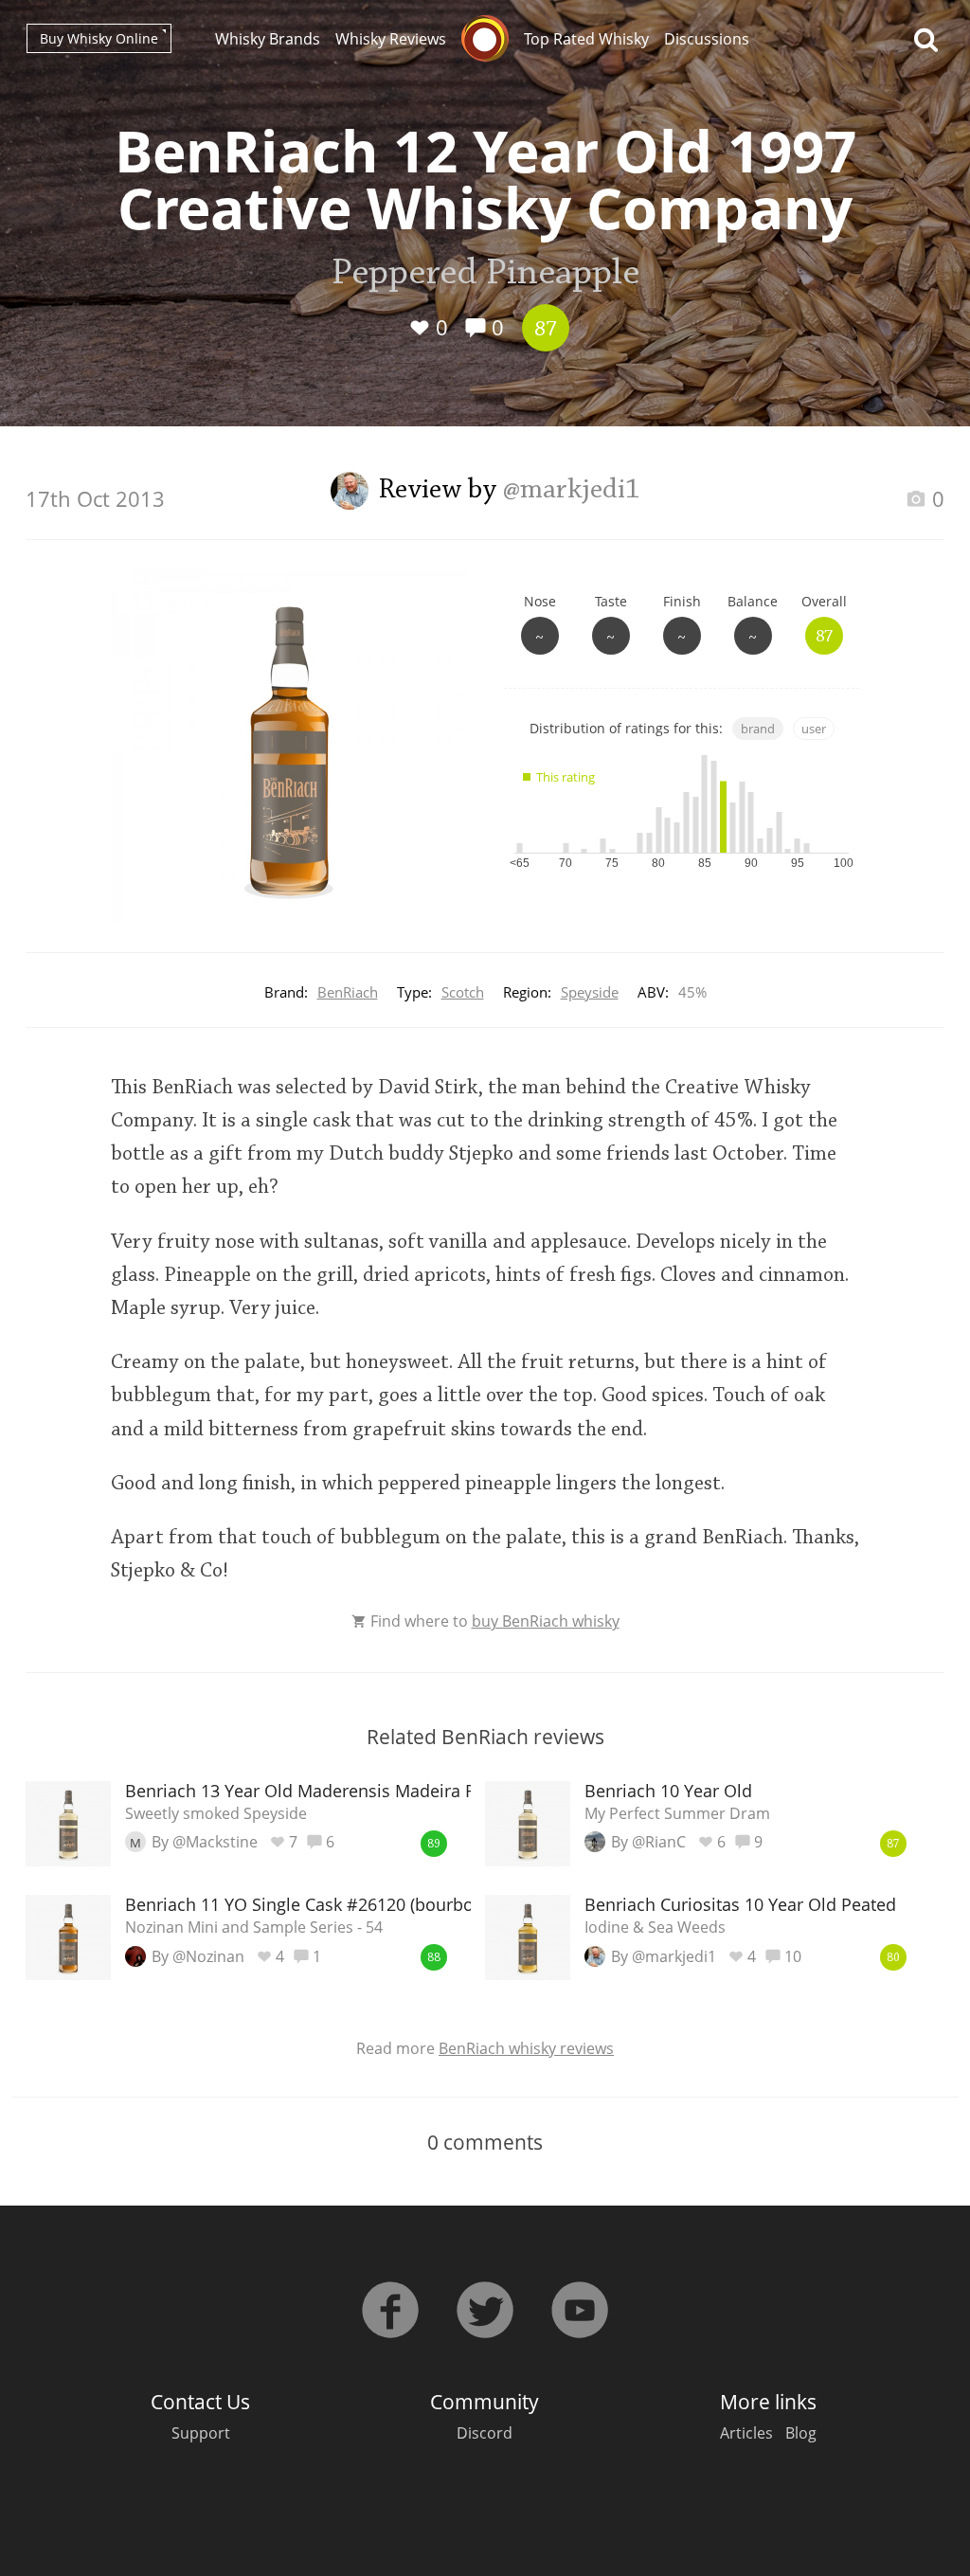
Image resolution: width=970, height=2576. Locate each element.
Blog (801, 2433)
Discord (485, 2433)
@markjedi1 (572, 491)
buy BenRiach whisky (546, 1621)
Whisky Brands (268, 39)
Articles (746, 2433)
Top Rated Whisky (586, 39)
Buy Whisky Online (99, 38)
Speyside (590, 992)
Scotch (463, 992)
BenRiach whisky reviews (526, 2048)
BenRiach (348, 992)
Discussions (707, 39)
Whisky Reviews (391, 39)
